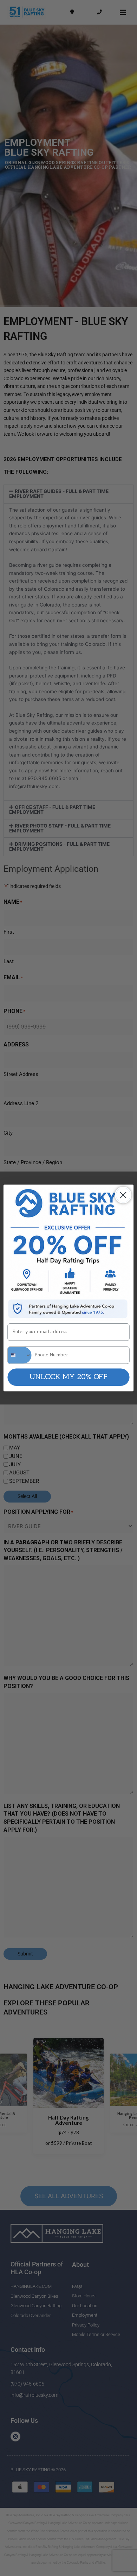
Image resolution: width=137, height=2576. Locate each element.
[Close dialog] (123, 1195)
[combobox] (19, 1355)
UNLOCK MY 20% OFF (68, 1377)
